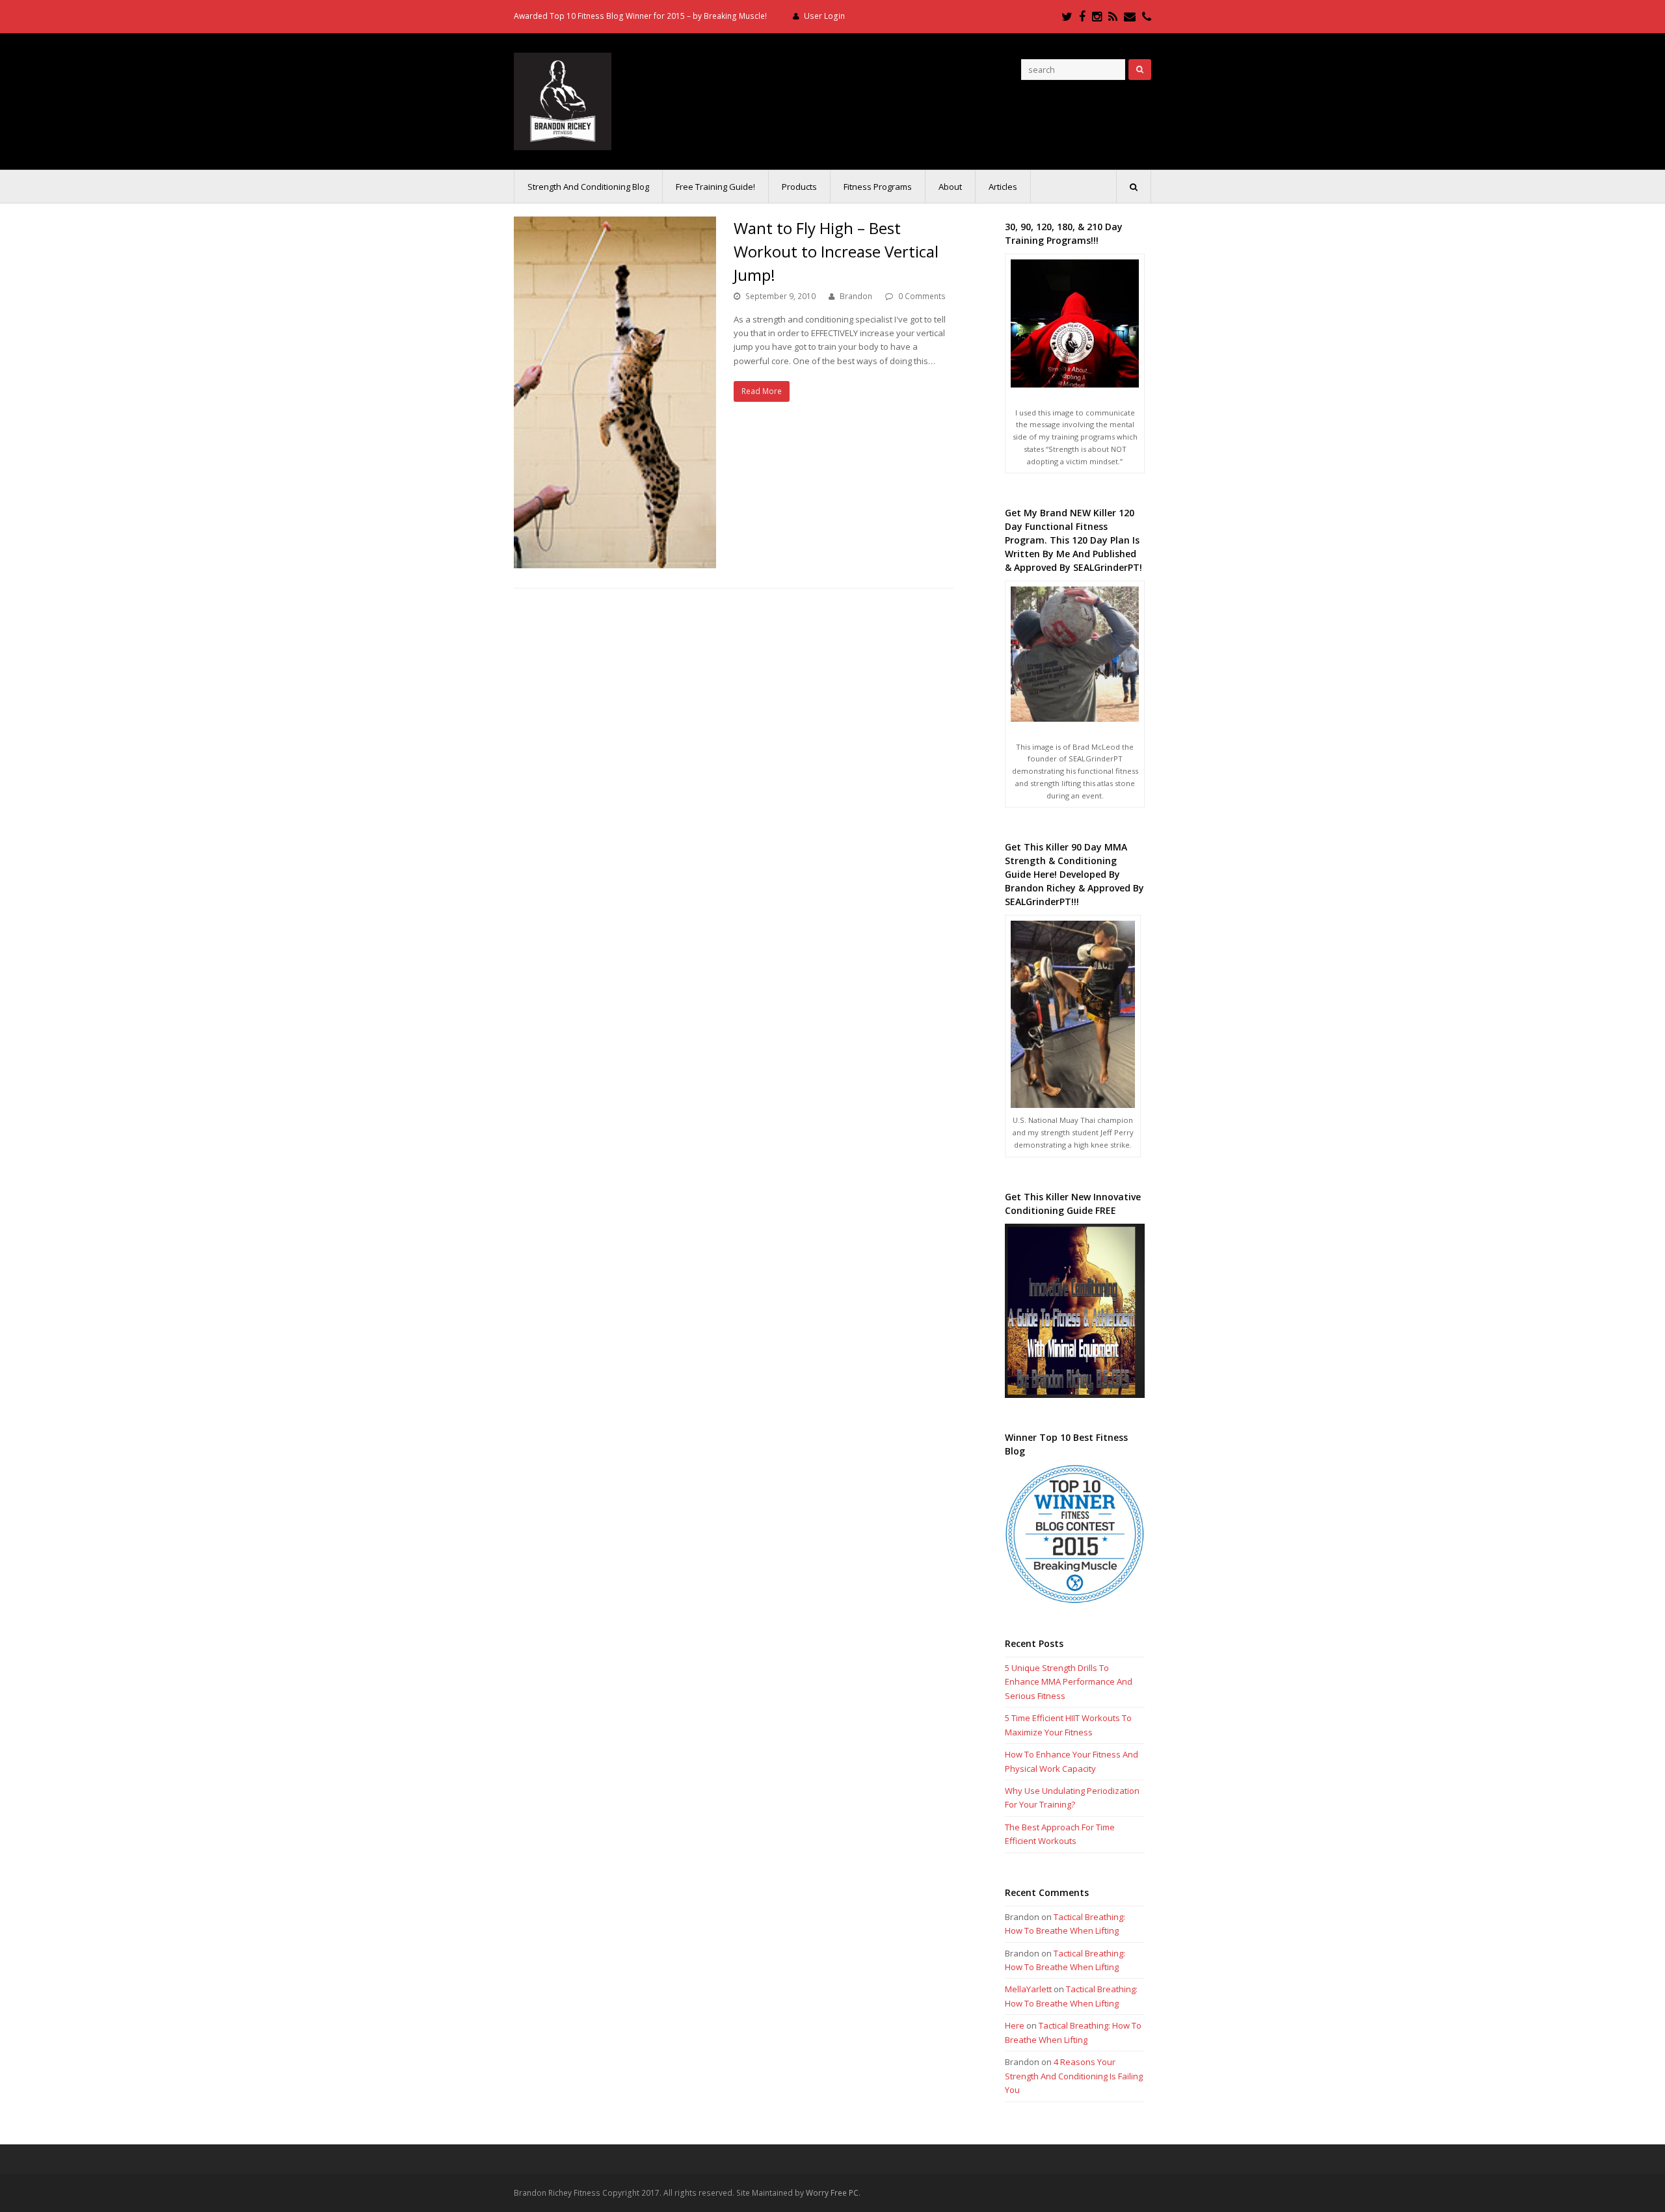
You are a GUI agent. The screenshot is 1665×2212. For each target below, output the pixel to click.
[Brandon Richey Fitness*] (563, 100)
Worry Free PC (832, 2193)
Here (1015, 2025)
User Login (824, 16)
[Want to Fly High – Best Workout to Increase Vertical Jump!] (615, 392)
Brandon (856, 296)
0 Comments (922, 296)
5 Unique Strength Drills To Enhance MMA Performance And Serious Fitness (1069, 1682)
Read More (762, 391)
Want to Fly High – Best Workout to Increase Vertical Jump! (836, 251)
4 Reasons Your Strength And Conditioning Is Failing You (1074, 2076)
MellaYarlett (1028, 1989)
